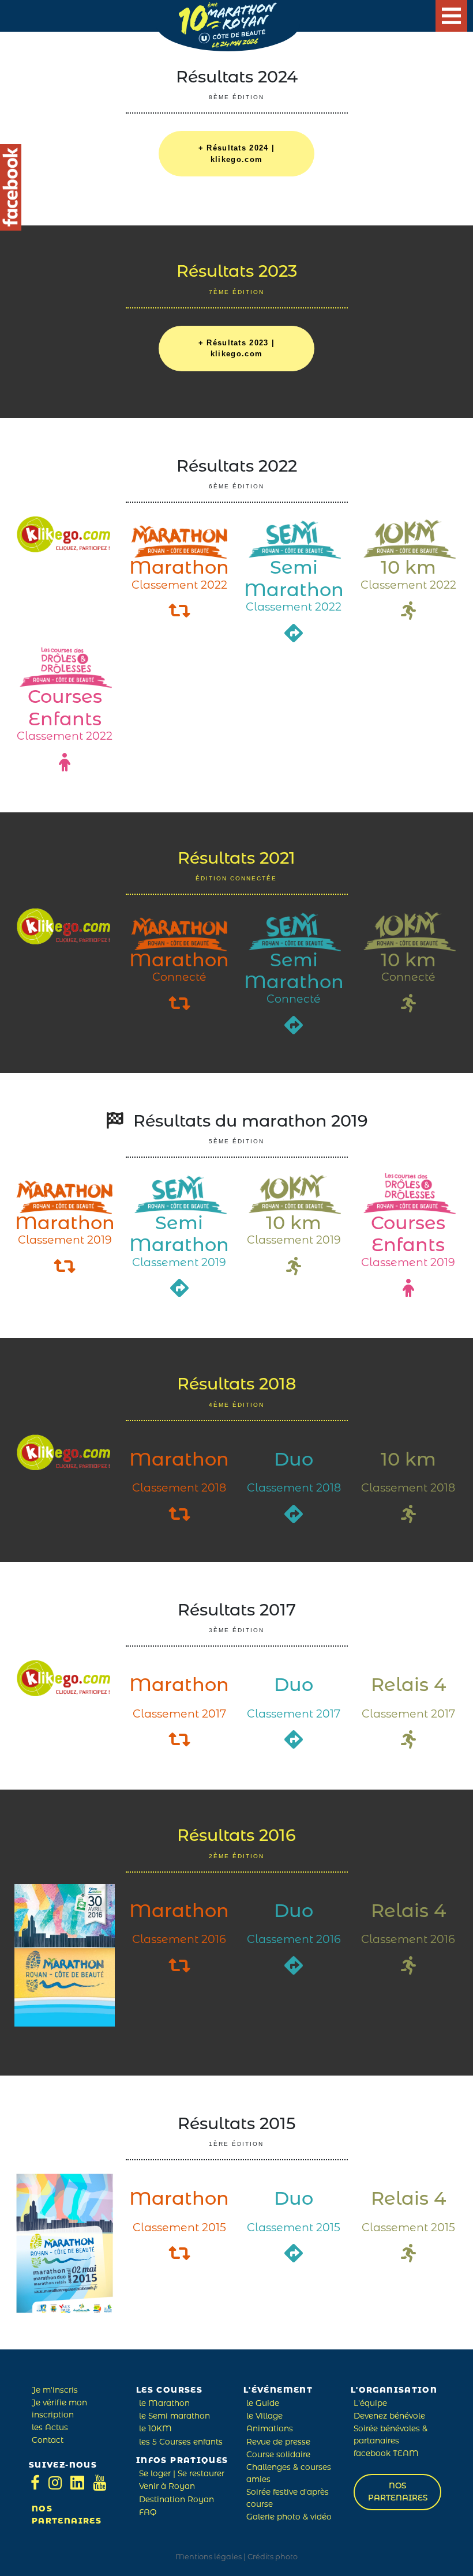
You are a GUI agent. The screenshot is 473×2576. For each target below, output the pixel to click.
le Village (264, 2417)
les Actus (50, 2428)
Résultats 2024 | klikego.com (236, 154)
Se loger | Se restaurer (182, 2474)
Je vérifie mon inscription (59, 2409)
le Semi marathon (174, 2417)
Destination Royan (177, 2500)
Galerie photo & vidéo (289, 2517)
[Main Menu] (451, 16)
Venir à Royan (167, 2487)
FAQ (148, 2513)
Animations (270, 2429)
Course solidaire (278, 2455)
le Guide (263, 2404)
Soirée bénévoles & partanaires (391, 2435)
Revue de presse (278, 2443)
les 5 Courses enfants (181, 2443)
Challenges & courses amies (289, 2474)
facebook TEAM (386, 2454)
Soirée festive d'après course (288, 2498)
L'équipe (370, 2404)
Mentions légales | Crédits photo (236, 2557)
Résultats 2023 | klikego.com (236, 349)
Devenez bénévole (389, 2417)
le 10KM (155, 2429)
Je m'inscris (55, 2391)
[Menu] (451, 16)
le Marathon (164, 2404)
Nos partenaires (67, 2515)
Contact (48, 2441)
